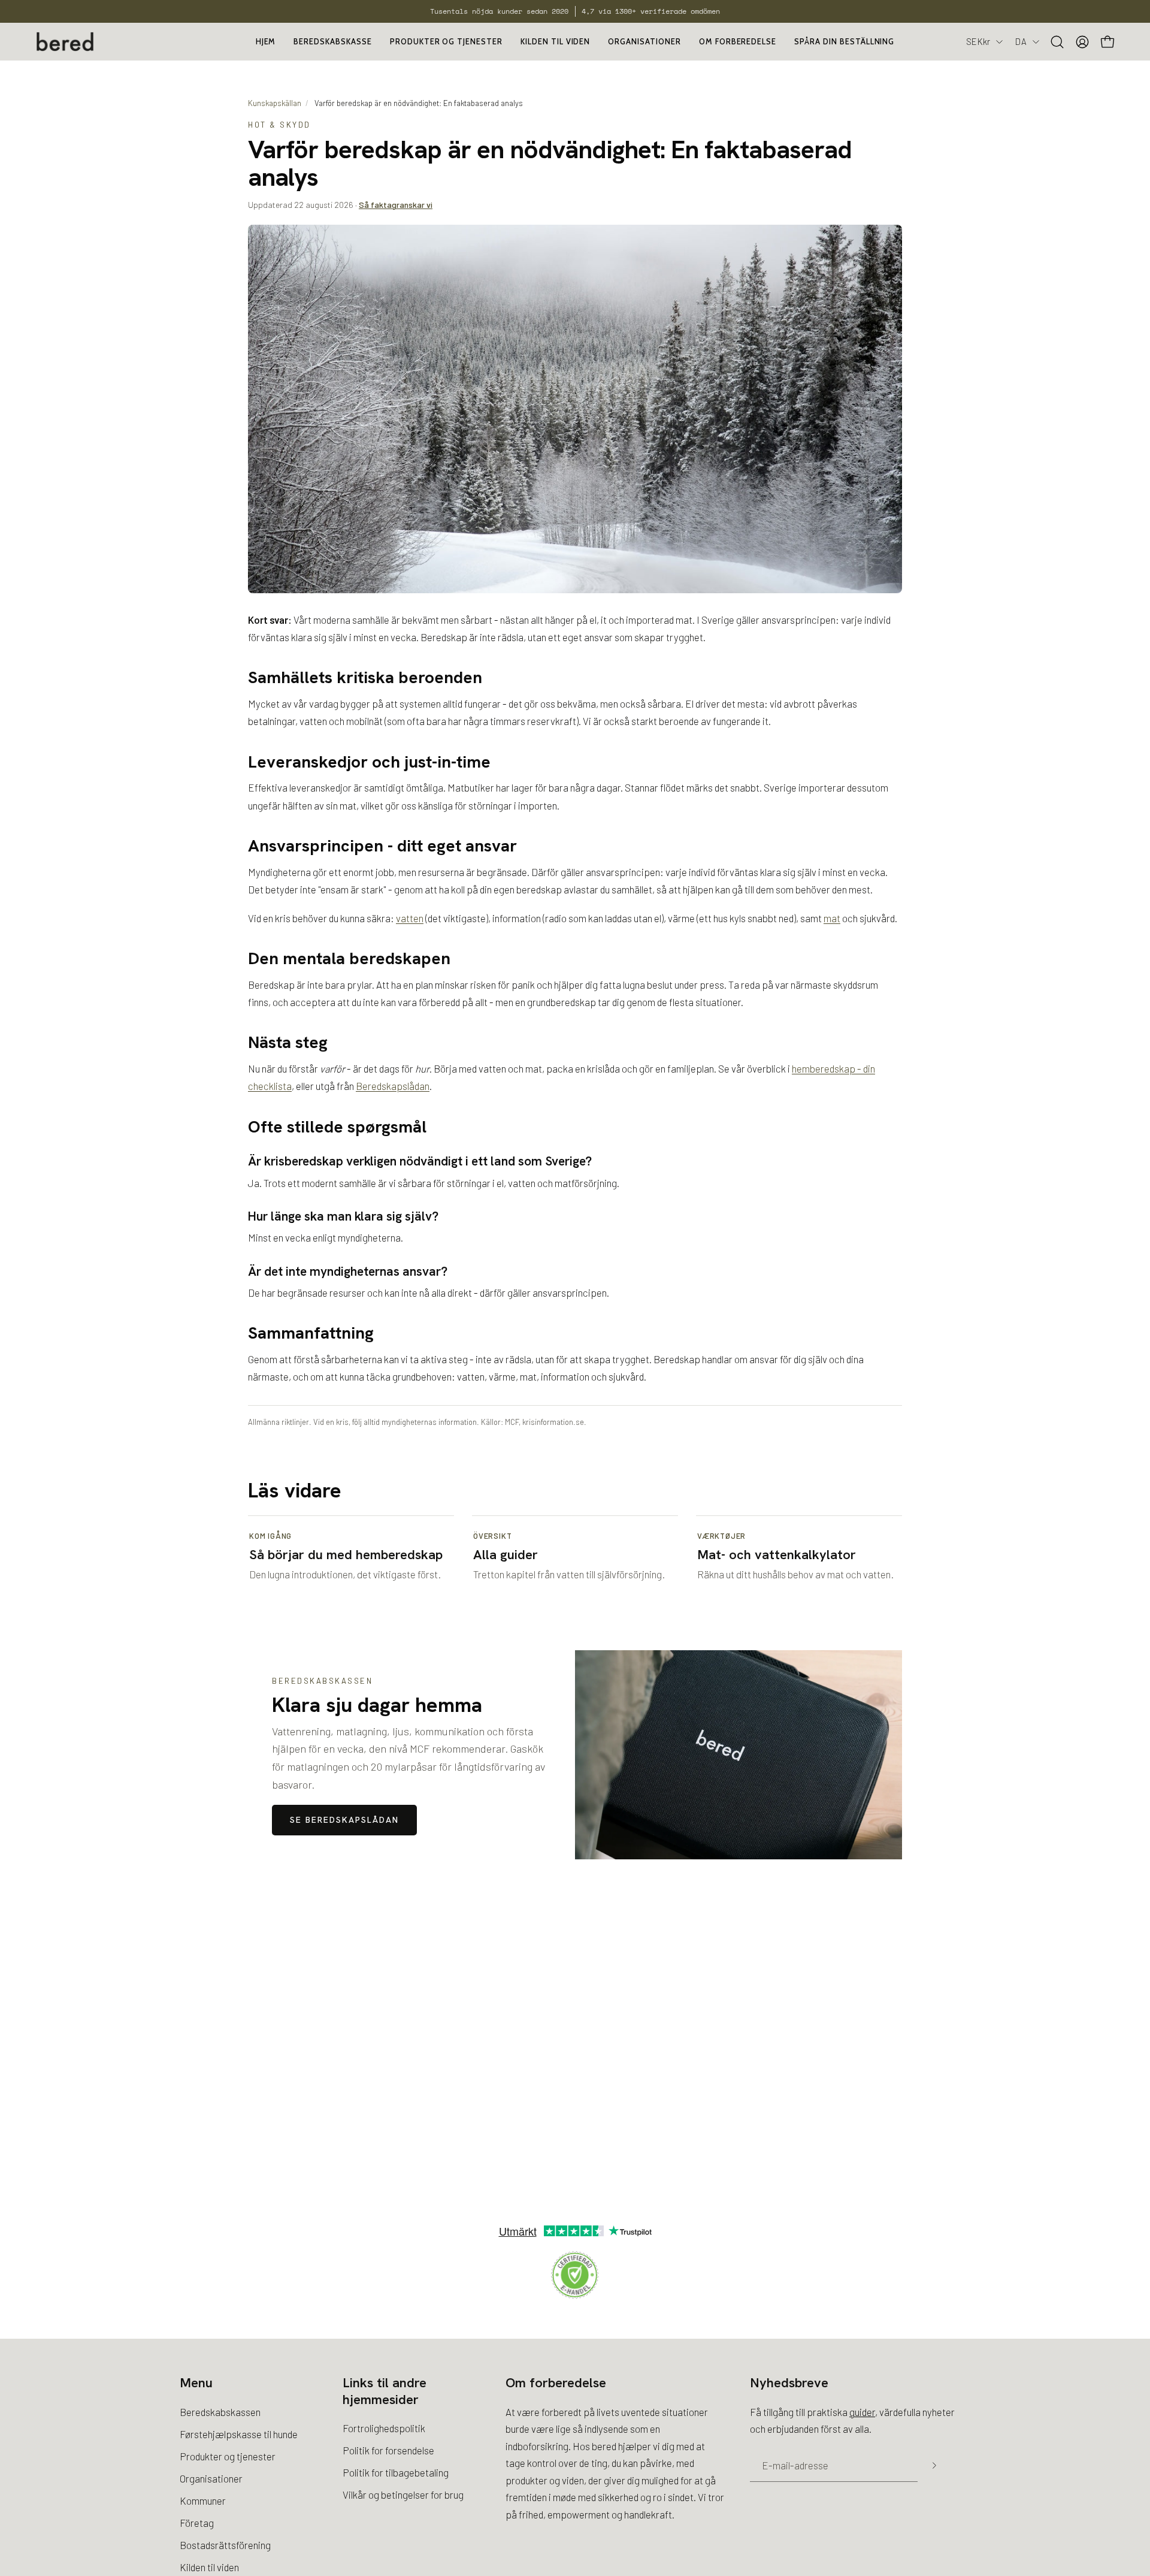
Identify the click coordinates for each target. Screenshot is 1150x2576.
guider (862, 2412)
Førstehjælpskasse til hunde (239, 2434)
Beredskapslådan (393, 1086)
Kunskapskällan (275, 103)
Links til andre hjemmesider (385, 2391)
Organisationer (211, 2478)
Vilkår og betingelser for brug (403, 2495)
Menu (196, 2383)
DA (1021, 41)
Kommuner (203, 2500)
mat (832, 918)
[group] (575, 11)
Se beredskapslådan (344, 1820)
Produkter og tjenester (228, 2456)
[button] (644, 42)
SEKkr (978, 41)
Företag (197, 2522)
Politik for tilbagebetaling (396, 2472)
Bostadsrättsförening (225, 2544)
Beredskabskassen (220, 2412)
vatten (410, 918)
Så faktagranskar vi (396, 205)
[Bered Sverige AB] (66, 42)
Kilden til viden (209, 2566)
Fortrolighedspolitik (384, 2428)
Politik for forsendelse (388, 2450)
